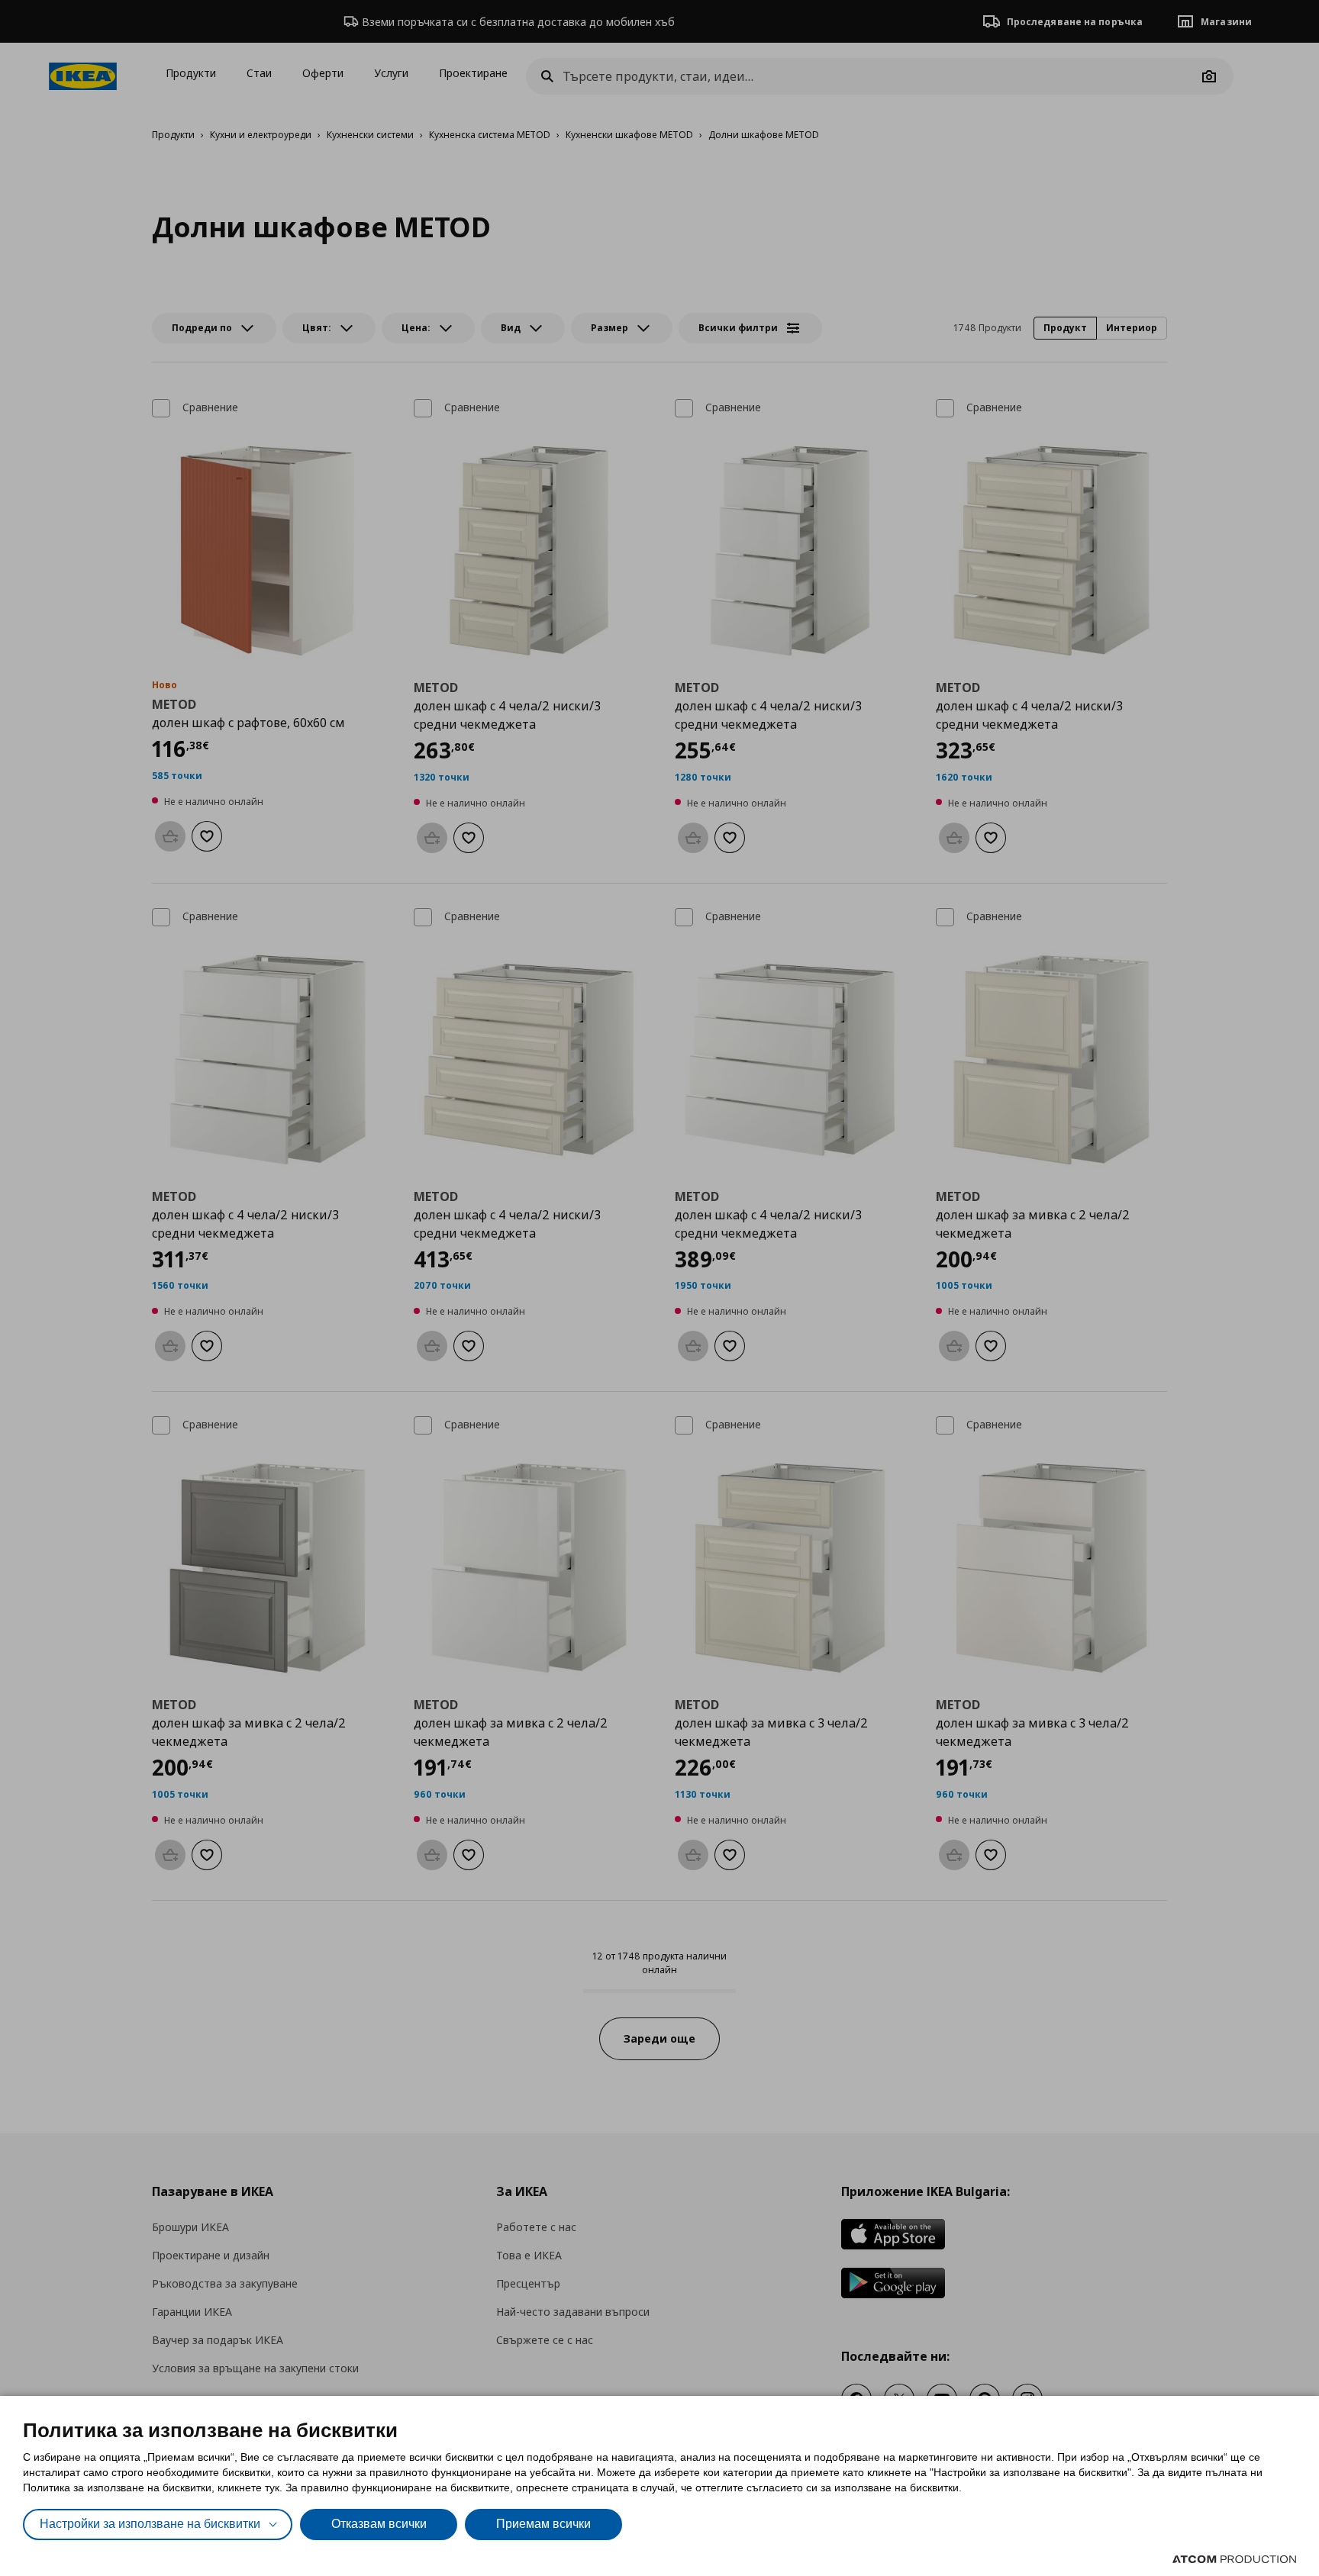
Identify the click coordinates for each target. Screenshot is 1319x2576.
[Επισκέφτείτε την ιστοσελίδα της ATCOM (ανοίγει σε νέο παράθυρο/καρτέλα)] (1234, 2559)
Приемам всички (543, 2524)
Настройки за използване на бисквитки (150, 2524)
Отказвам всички (379, 2524)
